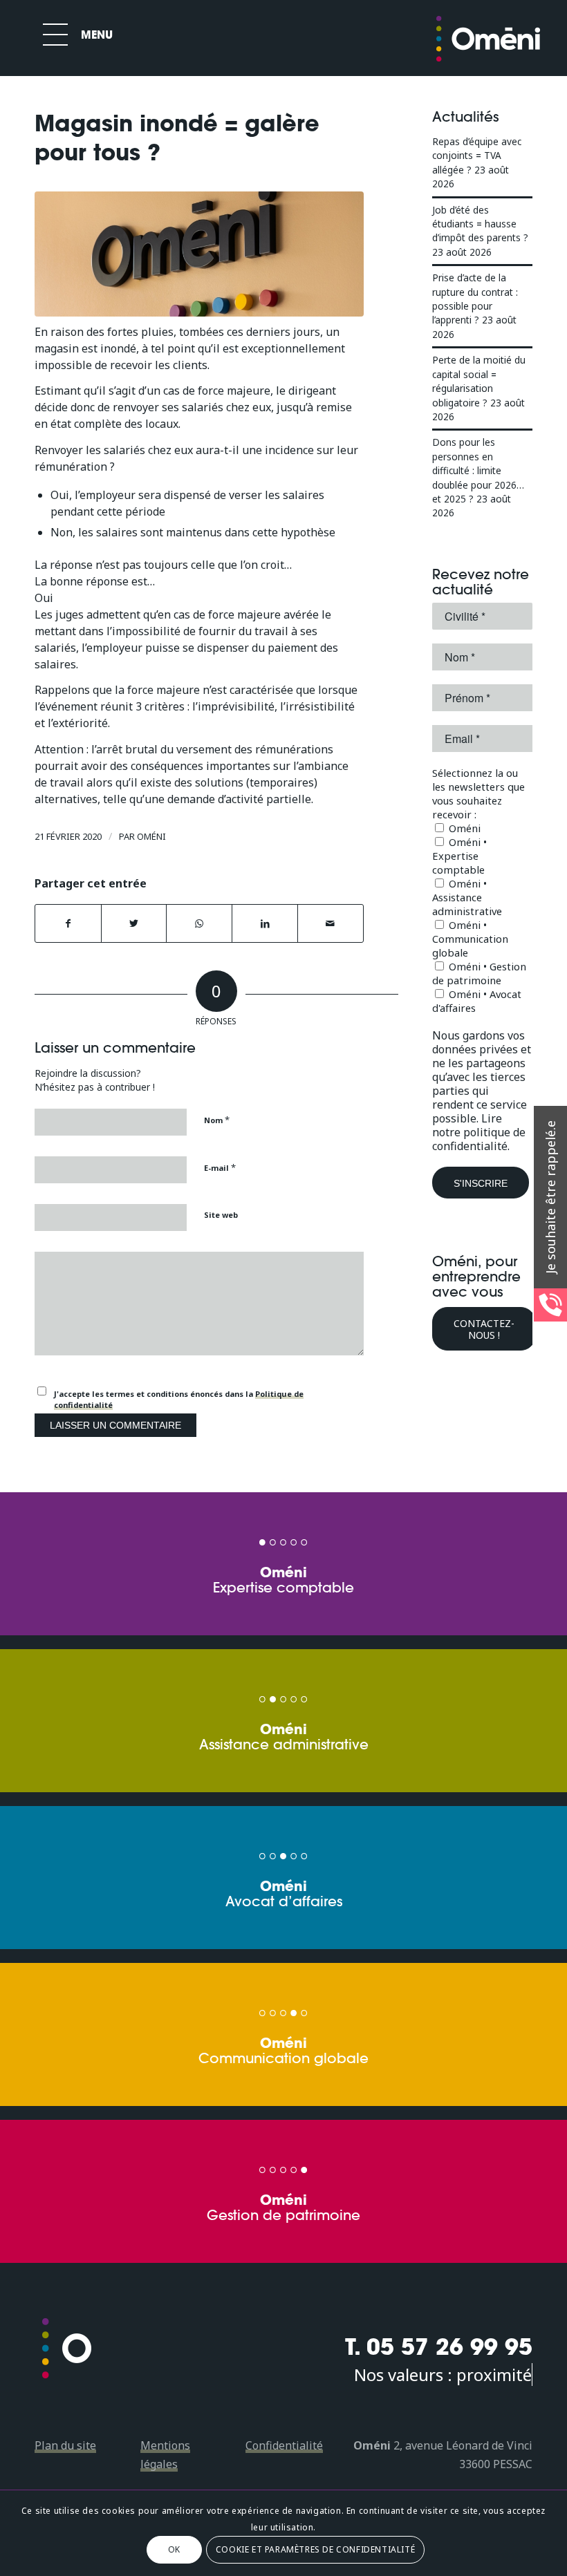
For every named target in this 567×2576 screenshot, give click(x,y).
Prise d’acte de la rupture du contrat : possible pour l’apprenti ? (475, 299)
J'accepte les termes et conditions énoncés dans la (179, 1400)
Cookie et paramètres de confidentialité (315, 2549)
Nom (217, 1120)
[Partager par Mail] (331, 923)
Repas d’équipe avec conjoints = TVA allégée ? (477, 156)
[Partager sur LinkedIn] (265, 923)
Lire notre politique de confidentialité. (479, 1132)
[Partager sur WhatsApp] (199, 923)
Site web (221, 1215)
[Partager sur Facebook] (68, 923)
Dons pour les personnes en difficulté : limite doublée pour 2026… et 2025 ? (478, 470)
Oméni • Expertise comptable (459, 856)
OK (174, 2549)
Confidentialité (284, 2445)
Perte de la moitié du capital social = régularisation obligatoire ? (479, 381)
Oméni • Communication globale (470, 939)
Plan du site (65, 2445)
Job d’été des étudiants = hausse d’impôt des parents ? (480, 224)
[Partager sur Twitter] (134, 923)
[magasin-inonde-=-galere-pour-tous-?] (199, 254)
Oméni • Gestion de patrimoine (479, 973)
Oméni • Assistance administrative (467, 897)
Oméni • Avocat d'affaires (477, 1001)
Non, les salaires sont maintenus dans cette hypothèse (193, 532)
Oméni (151, 836)
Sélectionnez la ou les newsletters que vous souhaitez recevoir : (478, 793)
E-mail (220, 1167)
